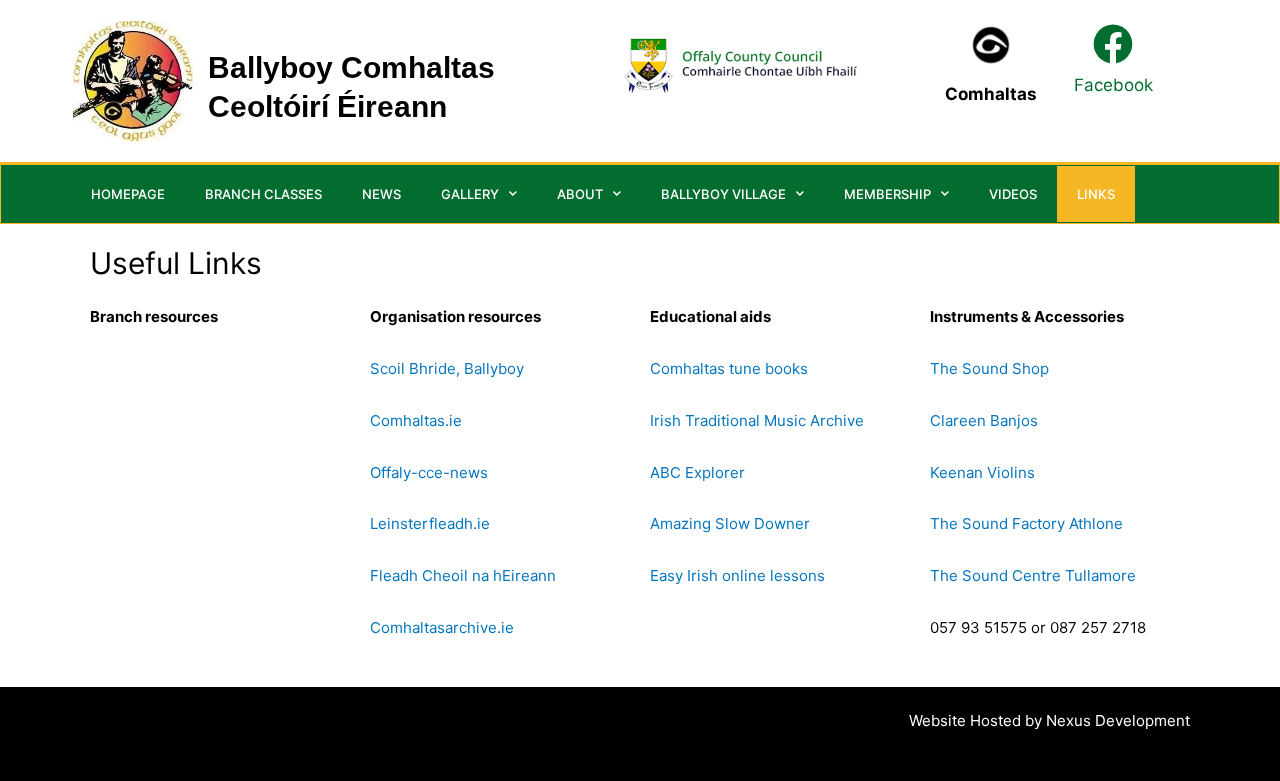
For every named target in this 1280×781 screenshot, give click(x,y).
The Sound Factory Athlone (1026, 523)
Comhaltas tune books (729, 368)
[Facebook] (1113, 44)
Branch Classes (263, 194)
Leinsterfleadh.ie (430, 523)
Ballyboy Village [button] (723, 194)
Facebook (1113, 85)
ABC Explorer (697, 472)
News (381, 194)
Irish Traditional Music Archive (757, 420)
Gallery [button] (470, 194)
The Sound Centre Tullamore (1033, 575)
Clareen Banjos (984, 420)
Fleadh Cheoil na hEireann (463, 575)
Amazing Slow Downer (730, 523)
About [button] (580, 194)
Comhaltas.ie (416, 420)
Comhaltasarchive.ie (442, 627)
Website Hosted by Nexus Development (1049, 720)
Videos (1013, 194)
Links (1096, 194)
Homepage (128, 194)
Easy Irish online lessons (737, 575)
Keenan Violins (982, 472)
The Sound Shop (989, 368)
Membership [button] (887, 194)
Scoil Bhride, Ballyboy (447, 368)
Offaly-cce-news (429, 472)
